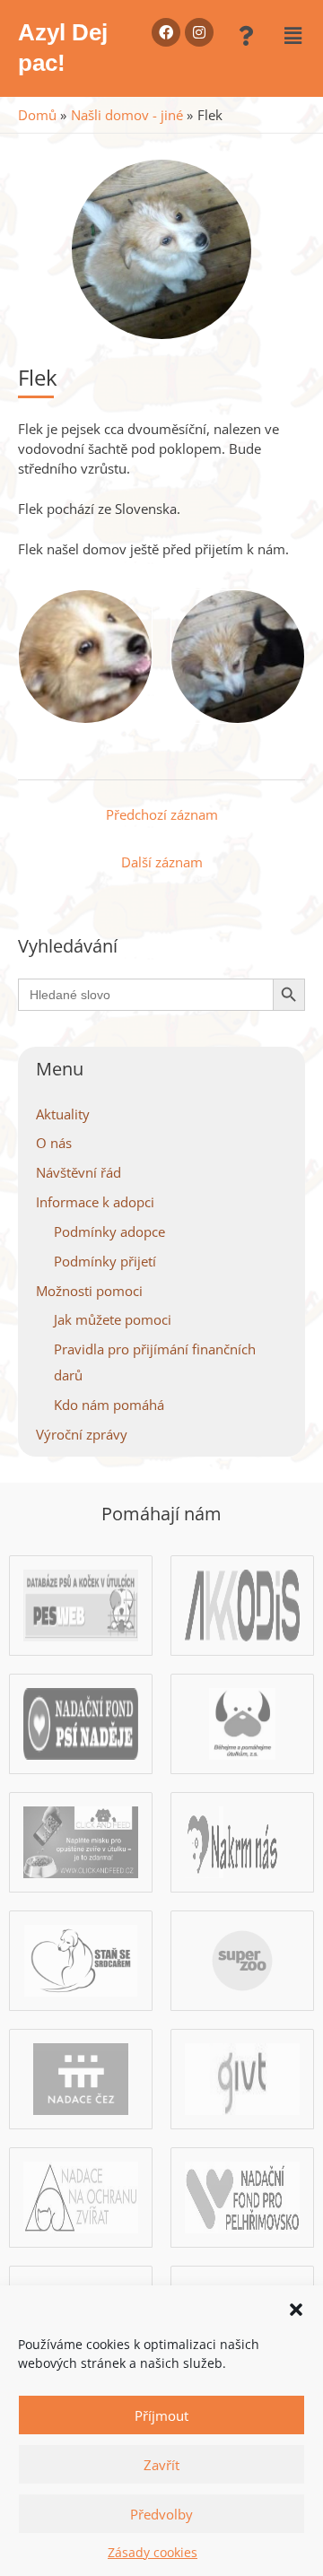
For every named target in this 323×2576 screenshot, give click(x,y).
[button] (296, 2308)
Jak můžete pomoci (113, 1319)
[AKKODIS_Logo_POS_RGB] (242, 1603)
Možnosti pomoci (89, 1291)
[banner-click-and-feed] (81, 1840)
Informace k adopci (95, 1202)
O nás (54, 1143)
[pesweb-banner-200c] (81, 1603)
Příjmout (161, 2415)
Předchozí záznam (162, 814)
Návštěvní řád (79, 1172)
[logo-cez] (81, 2076)
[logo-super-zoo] (242, 1958)
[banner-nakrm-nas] (242, 1840)
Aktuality (63, 1114)
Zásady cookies (153, 2552)
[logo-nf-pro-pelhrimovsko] (242, 2195)
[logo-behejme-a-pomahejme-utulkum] (243, 1721)
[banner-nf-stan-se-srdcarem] (80, 1958)
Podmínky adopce (109, 1231)
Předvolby (161, 2514)
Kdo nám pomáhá (109, 1405)
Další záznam (162, 862)
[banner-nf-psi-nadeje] (81, 1721)
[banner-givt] (242, 2076)
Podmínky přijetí (105, 1261)
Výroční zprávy (82, 1434)
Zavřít (161, 2465)
